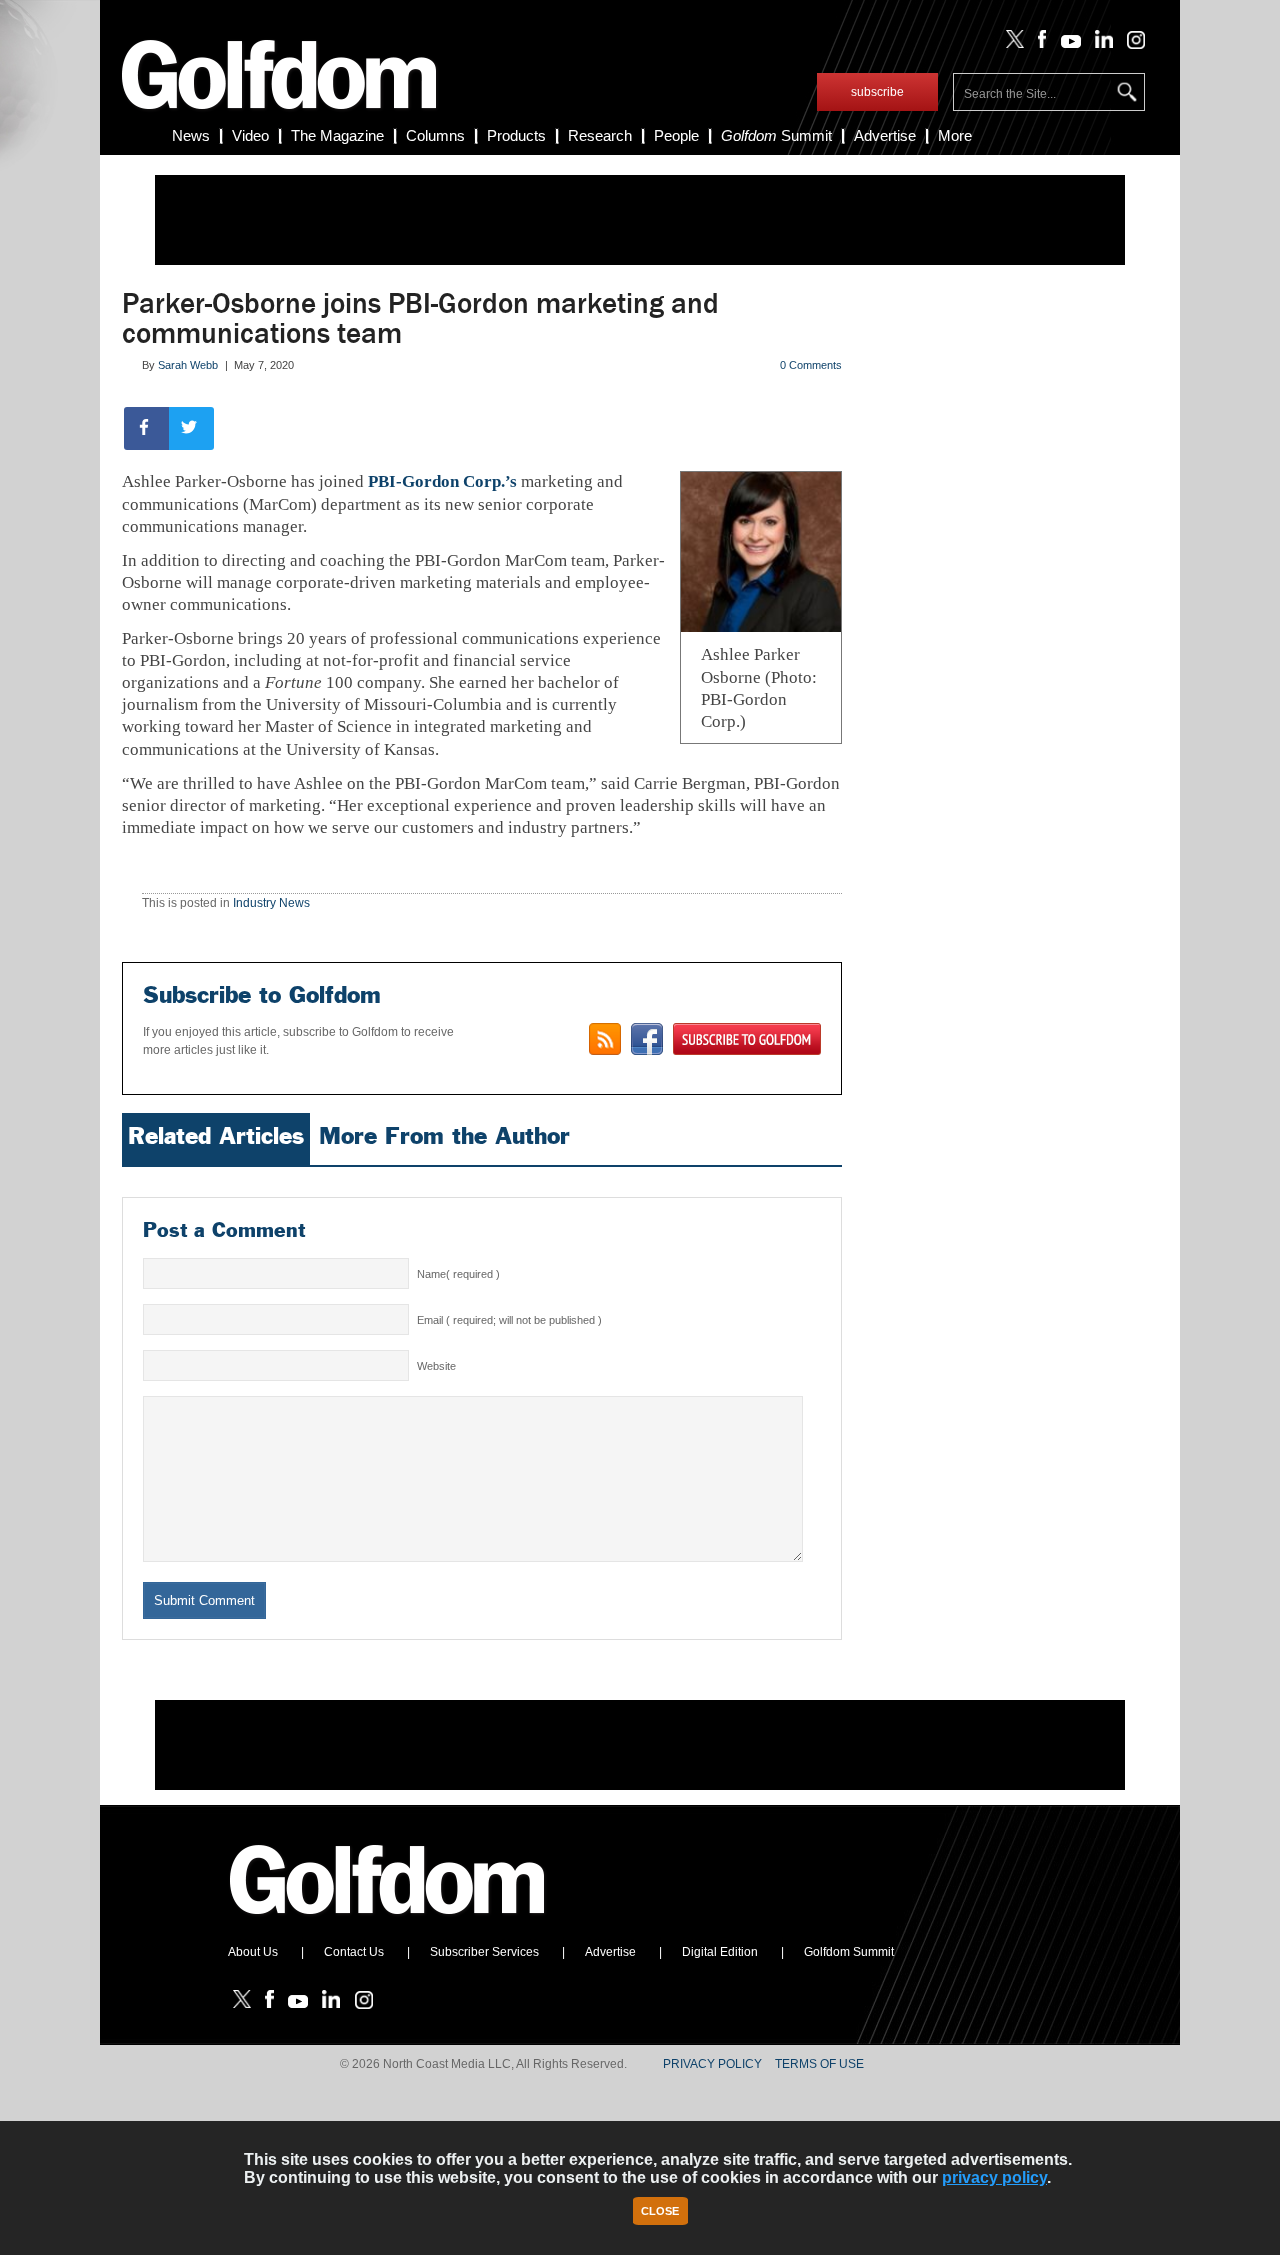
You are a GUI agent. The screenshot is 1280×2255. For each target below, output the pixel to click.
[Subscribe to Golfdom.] (747, 1039)
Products (516, 135)
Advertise (885, 135)
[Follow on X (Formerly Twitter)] (1011, 44)
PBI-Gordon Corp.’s (442, 481)
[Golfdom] (388, 1923)
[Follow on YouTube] (1066, 44)
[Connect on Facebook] (647, 1039)
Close (660, 2211)
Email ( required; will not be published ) (509, 1320)
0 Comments (811, 365)
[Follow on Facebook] (1038, 44)
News (191, 135)
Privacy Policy (712, 2064)
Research (600, 135)
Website (436, 1366)
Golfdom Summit (849, 1952)
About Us (253, 1952)
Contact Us (354, 1952)
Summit (776, 135)
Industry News (271, 903)
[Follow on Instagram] (1130, 44)
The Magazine (337, 135)
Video (250, 135)
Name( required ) (458, 1274)
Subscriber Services (484, 1952)
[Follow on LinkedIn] (1100, 44)
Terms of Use (819, 2064)
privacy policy (994, 2177)
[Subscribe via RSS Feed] (605, 1039)
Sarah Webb (188, 365)
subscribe (877, 92)
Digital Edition (720, 1952)
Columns (435, 135)
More (955, 135)
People (676, 135)
